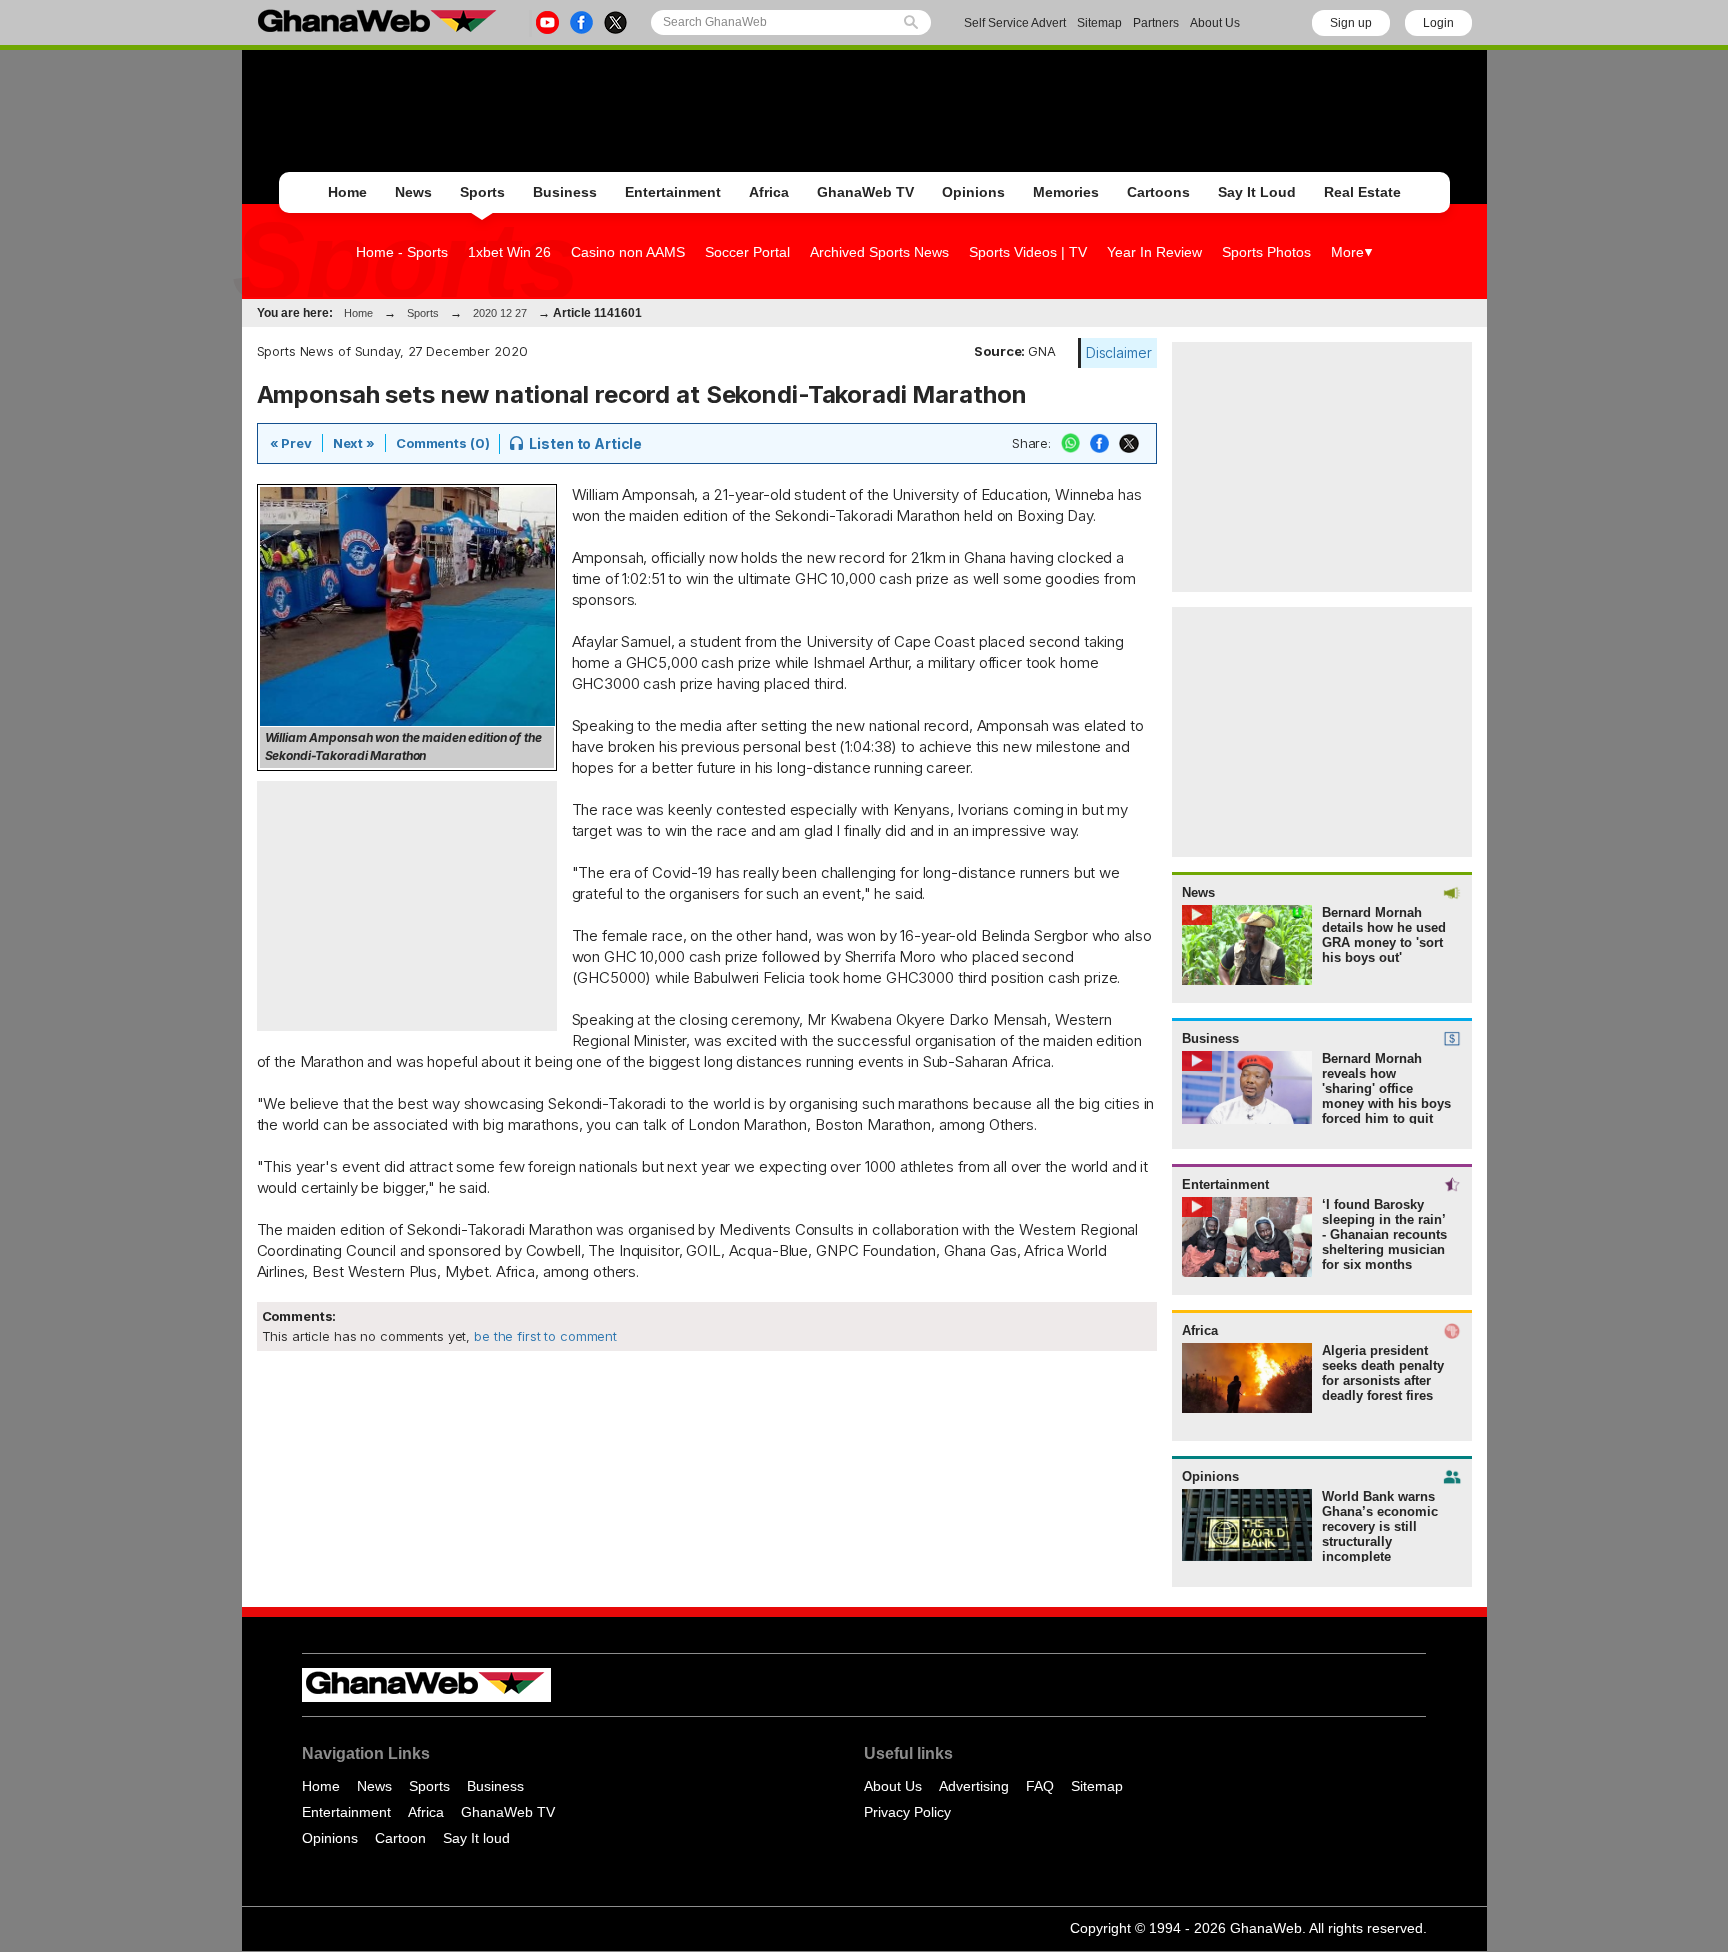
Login (1438, 23)
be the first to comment (543, 1336)
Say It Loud (1257, 192)
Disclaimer (1119, 352)
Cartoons (1158, 192)
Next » (354, 443)
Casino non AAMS (628, 252)
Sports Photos (1266, 252)
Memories (1066, 192)
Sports (482, 192)
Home (347, 192)
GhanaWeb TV (865, 192)
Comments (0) (442, 443)
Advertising (974, 1786)
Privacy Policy (907, 1812)
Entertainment (673, 192)
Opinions (973, 192)
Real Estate (1362, 192)
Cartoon (400, 1838)
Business (565, 192)
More (1347, 252)
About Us (1215, 23)
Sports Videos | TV (1028, 252)
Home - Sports (402, 252)
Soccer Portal (747, 252)
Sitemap (1099, 23)
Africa (769, 192)
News (413, 192)
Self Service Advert (1015, 23)
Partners (1156, 23)
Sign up (1351, 23)
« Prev (291, 443)
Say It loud (476, 1838)
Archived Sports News (879, 252)
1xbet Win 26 (509, 252)
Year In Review (1154, 252)
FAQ (1040, 1786)
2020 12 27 (500, 313)
